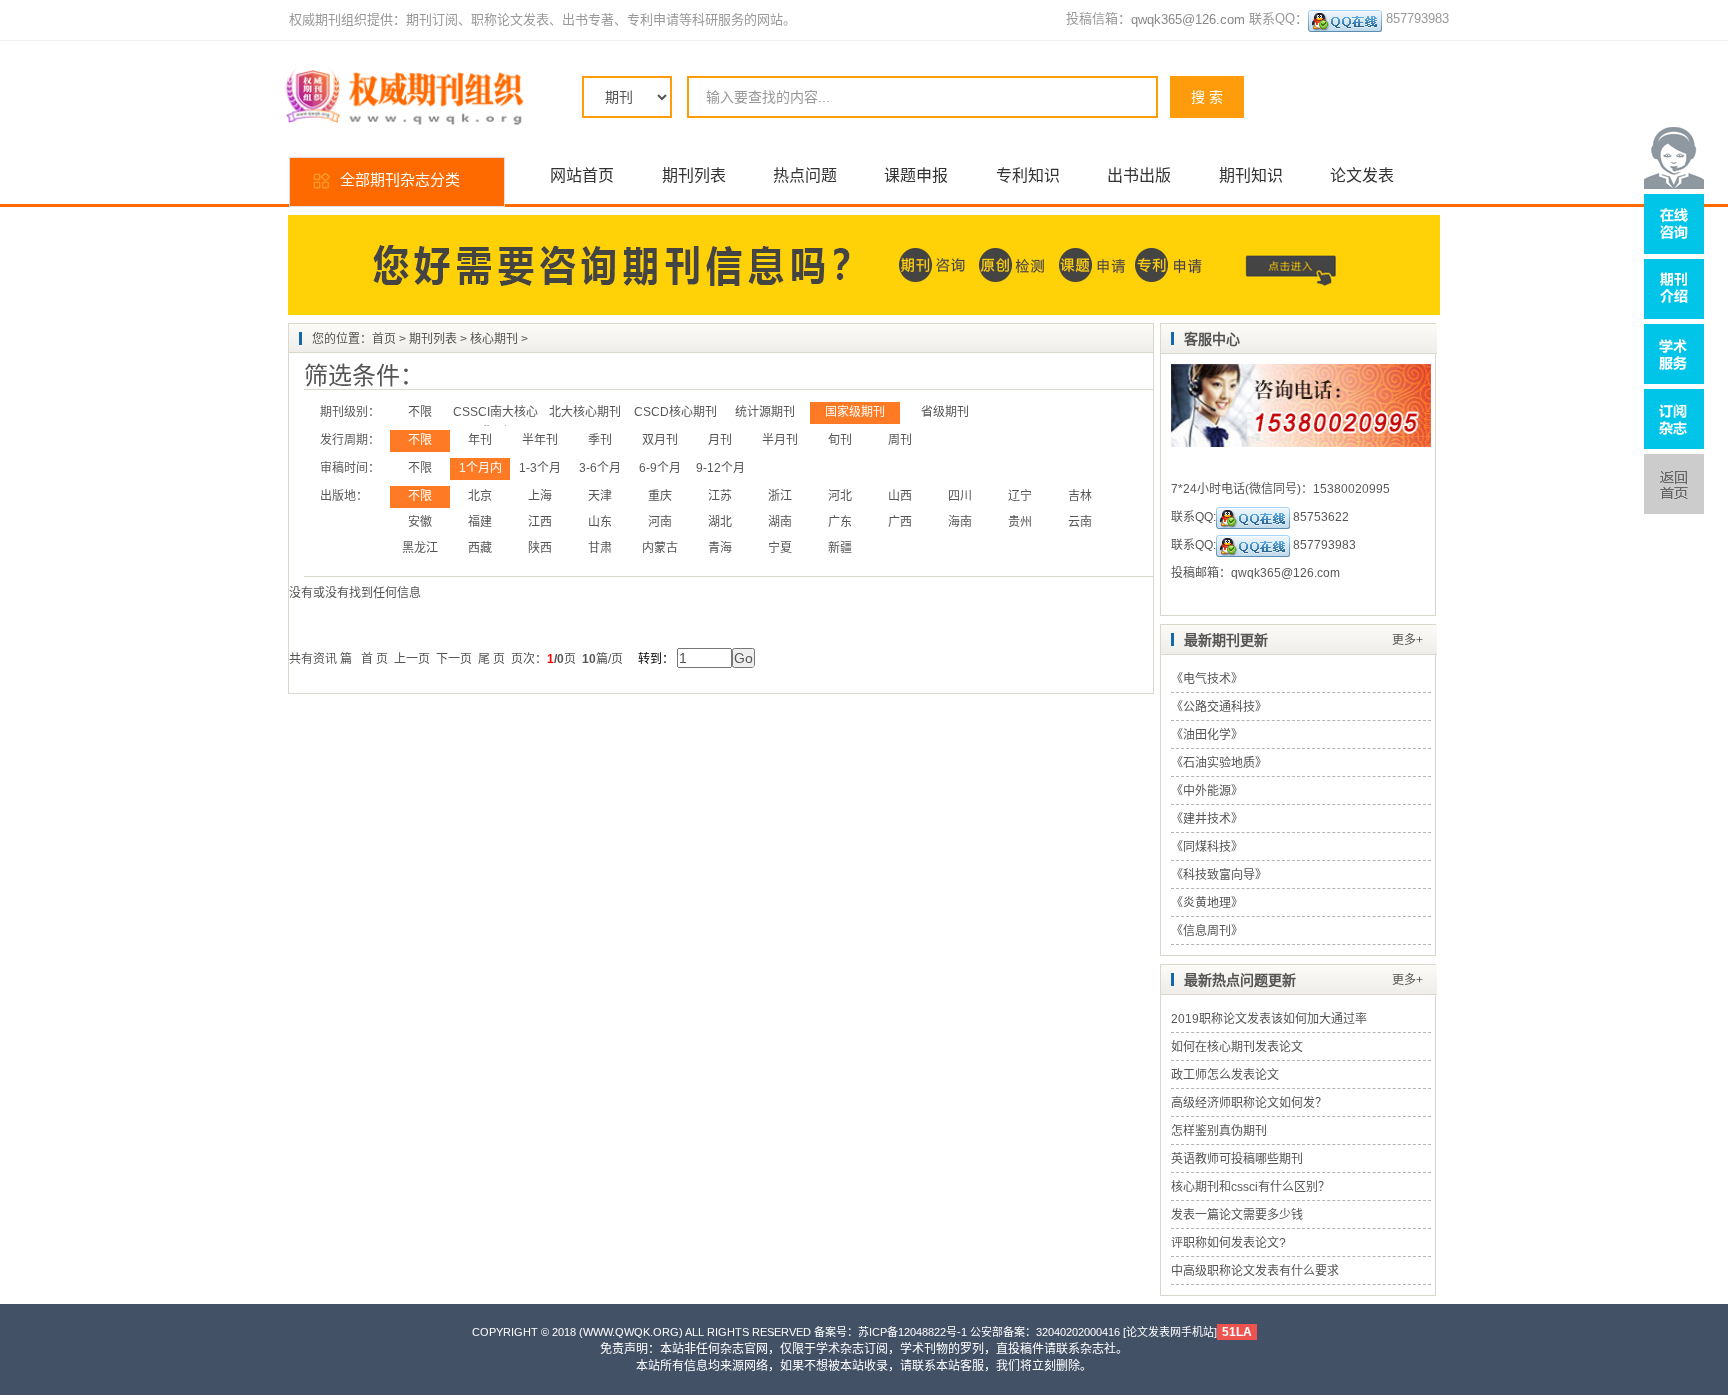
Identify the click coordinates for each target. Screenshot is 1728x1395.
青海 (720, 548)
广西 (900, 522)
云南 (1080, 522)
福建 (480, 522)
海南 (960, 522)
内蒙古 (660, 548)
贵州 (1020, 522)
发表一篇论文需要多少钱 (1237, 1215)
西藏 (480, 548)
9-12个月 (720, 468)
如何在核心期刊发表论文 (1237, 1047)
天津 (600, 496)
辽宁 (1020, 496)
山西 (900, 496)
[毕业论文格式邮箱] (1345, 20)
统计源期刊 (765, 412)
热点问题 (805, 175)
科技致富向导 (1219, 875)
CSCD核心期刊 (675, 412)
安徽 (420, 522)
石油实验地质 (1219, 763)
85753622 (1319, 517)
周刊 (900, 440)
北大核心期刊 (585, 412)
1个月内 (480, 468)
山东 (600, 522)
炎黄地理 (1207, 903)
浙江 (780, 496)
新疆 (840, 548)
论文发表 (1362, 175)
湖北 (720, 522)
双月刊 (660, 440)
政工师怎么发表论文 (1225, 1075)
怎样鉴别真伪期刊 (1219, 1131)
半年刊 (540, 440)
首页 (384, 339)
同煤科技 (1207, 847)
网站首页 (582, 175)
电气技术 (1207, 679)
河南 (660, 522)
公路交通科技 (1219, 707)
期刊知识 (1251, 175)
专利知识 (1028, 175)
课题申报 (916, 175)
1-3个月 (540, 468)
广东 (840, 522)
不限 (420, 412)
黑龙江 (420, 548)
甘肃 (600, 548)
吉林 (1080, 496)
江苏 (720, 496)
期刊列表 (694, 175)
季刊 (600, 440)
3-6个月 (600, 468)
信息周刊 (1207, 931)
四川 (960, 496)
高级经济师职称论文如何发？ (1249, 1103)
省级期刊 (945, 412)
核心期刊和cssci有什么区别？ (1250, 1187)
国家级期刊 (855, 412)
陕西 (540, 548)
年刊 (480, 440)
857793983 (1323, 545)
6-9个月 (660, 468)
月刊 (720, 440)
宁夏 (780, 548)
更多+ (1407, 640)
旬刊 (840, 440)
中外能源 (1207, 791)
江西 (540, 522)
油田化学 (1207, 735)
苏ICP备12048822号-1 (912, 1332)
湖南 (780, 522)
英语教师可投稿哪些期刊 (1237, 1159)
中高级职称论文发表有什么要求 (1255, 1271)
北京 (480, 496)
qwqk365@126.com (1188, 19)
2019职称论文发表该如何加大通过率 (1269, 1019)
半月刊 (780, 440)
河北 (840, 496)
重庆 (660, 496)
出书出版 (1139, 175)
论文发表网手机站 (1170, 1332)
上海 (540, 496)
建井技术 (1207, 819)
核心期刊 (494, 339)
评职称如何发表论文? (1228, 1243)
